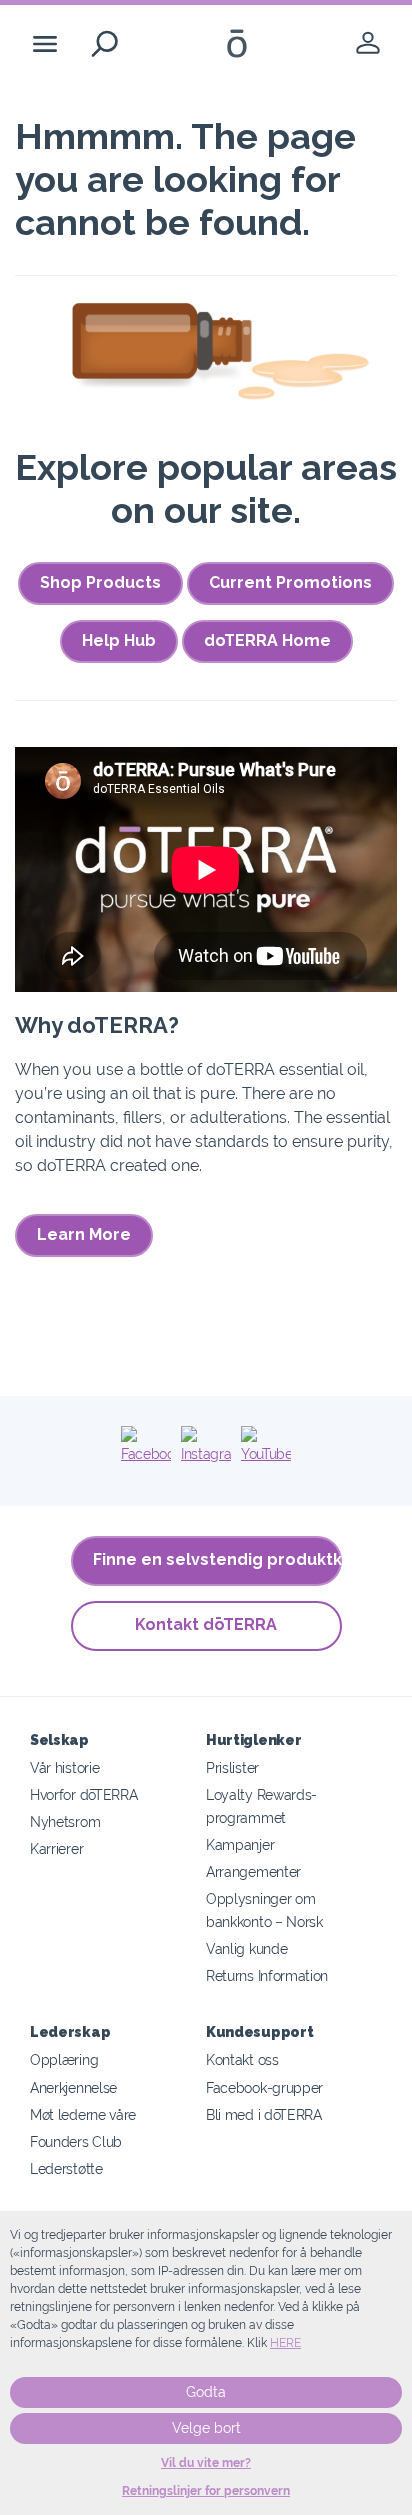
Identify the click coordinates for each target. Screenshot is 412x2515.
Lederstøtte (66, 2168)
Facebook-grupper (264, 2087)
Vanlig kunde (246, 1948)
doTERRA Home (267, 640)
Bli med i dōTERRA (264, 2114)
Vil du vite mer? (206, 2463)
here (285, 2343)
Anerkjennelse (73, 2087)
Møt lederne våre (83, 2114)
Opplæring (64, 2059)
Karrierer (56, 1848)
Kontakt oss (242, 2059)
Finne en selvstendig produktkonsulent (217, 1559)
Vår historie (64, 1767)
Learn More (84, 1234)
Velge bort (206, 2428)
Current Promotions (290, 582)
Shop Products (100, 582)
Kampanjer (240, 1844)
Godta (206, 2392)
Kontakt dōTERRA (206, 1624)
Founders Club (76, 2141)
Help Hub (119, 640)
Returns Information (267, 1975)
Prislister (232, 1767)
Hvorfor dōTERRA (83, 1794)
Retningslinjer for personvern (206, 2491)
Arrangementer (253, 1871)
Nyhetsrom (65, 1821)
